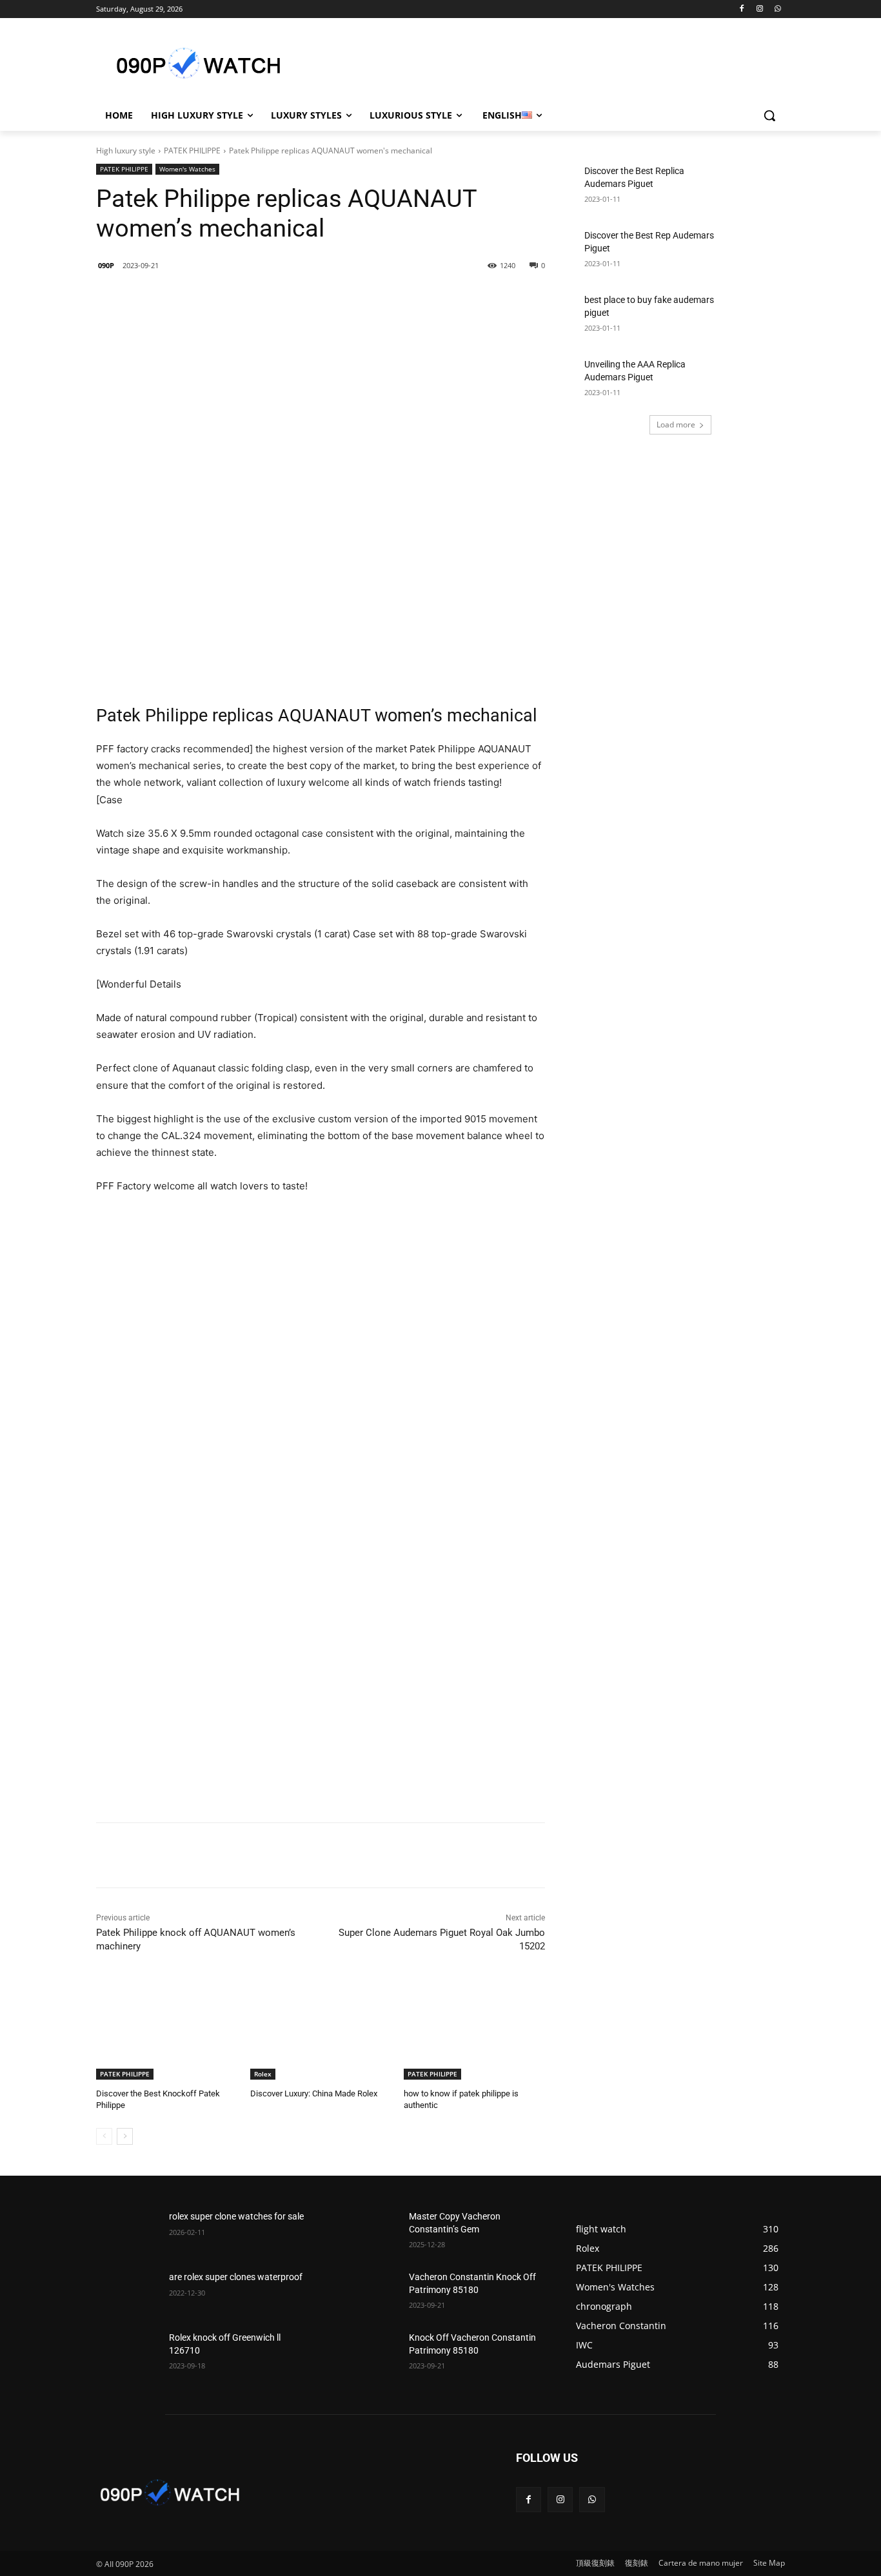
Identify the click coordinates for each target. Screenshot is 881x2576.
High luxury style (126, 151)
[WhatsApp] (777, 9)
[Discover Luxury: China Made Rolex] (321, 2030)
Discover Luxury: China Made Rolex (314, 2093)
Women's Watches (187, 169)
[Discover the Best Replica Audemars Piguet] (754, 187)
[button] (769, 115)
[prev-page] (104, 2136)
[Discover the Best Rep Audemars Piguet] (754, 251)
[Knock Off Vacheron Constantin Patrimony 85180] (367, 2354)
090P (106, 265)
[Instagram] (759, 9)
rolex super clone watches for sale (236, 2216)
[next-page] (125, 2136)
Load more (676, 424)
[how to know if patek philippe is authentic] (474, 2030)
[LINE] (187, 298)
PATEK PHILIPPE (192, 151)
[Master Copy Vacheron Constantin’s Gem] (367, 2232)
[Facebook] (742, 9)
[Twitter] (246, 298)
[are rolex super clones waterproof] (127, 2293)
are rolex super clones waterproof (236, 2277)
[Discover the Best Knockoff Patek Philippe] (167, 2030)
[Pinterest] (276, 298)
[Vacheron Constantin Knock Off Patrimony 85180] (367, 2293)
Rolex (263, 2074)
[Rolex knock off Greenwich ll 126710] (127, 2354)
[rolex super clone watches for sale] (127, 2232)
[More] (306, 298)
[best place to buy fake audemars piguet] (754, 316)
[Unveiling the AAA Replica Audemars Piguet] (754, 380)
